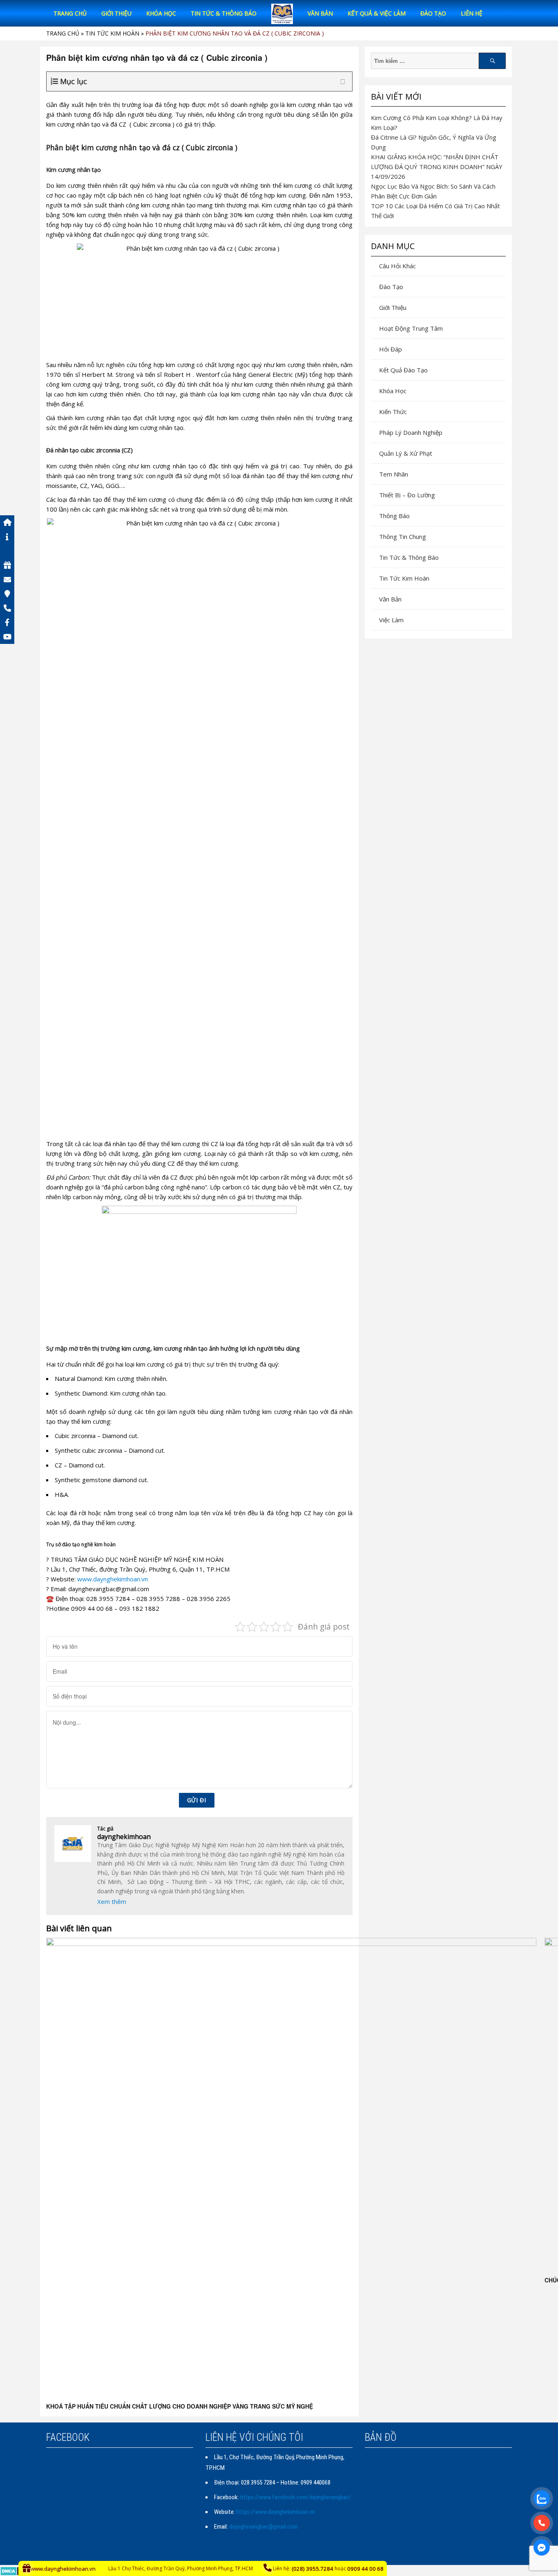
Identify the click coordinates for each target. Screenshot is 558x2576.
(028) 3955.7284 (312, 2569)
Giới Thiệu (393, 307)
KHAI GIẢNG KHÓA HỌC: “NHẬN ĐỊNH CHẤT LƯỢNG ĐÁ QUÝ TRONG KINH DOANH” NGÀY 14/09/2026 (437, 167)
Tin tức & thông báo (224, 13)
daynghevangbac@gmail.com (263, 2527)
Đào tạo (433, 13)
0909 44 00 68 (365, 2569)
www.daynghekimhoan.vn (113, 1579)
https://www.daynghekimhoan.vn (275, 2512)
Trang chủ (70, 13)
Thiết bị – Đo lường (407, 495)
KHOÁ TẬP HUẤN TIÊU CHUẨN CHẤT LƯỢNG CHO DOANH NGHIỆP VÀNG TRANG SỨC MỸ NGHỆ (180, 2406)
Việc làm (391, 620)
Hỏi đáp (391, 349)
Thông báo (394, 516)
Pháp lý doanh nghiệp (411, 432)
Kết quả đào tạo (403, 370)
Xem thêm (112, 1901)
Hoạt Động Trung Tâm (411, 328)
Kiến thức (393, 412)
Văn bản (320, 13)
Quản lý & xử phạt (406, 453)
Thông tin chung (403, 537)
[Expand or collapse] (343, 81)
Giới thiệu (116, 13)
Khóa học (161, 13)
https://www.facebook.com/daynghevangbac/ (296, 2497)
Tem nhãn (394, 474)
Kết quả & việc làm (377, 13)
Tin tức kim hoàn (112, 33)
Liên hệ (472, 13)
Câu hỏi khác (397, 266)
